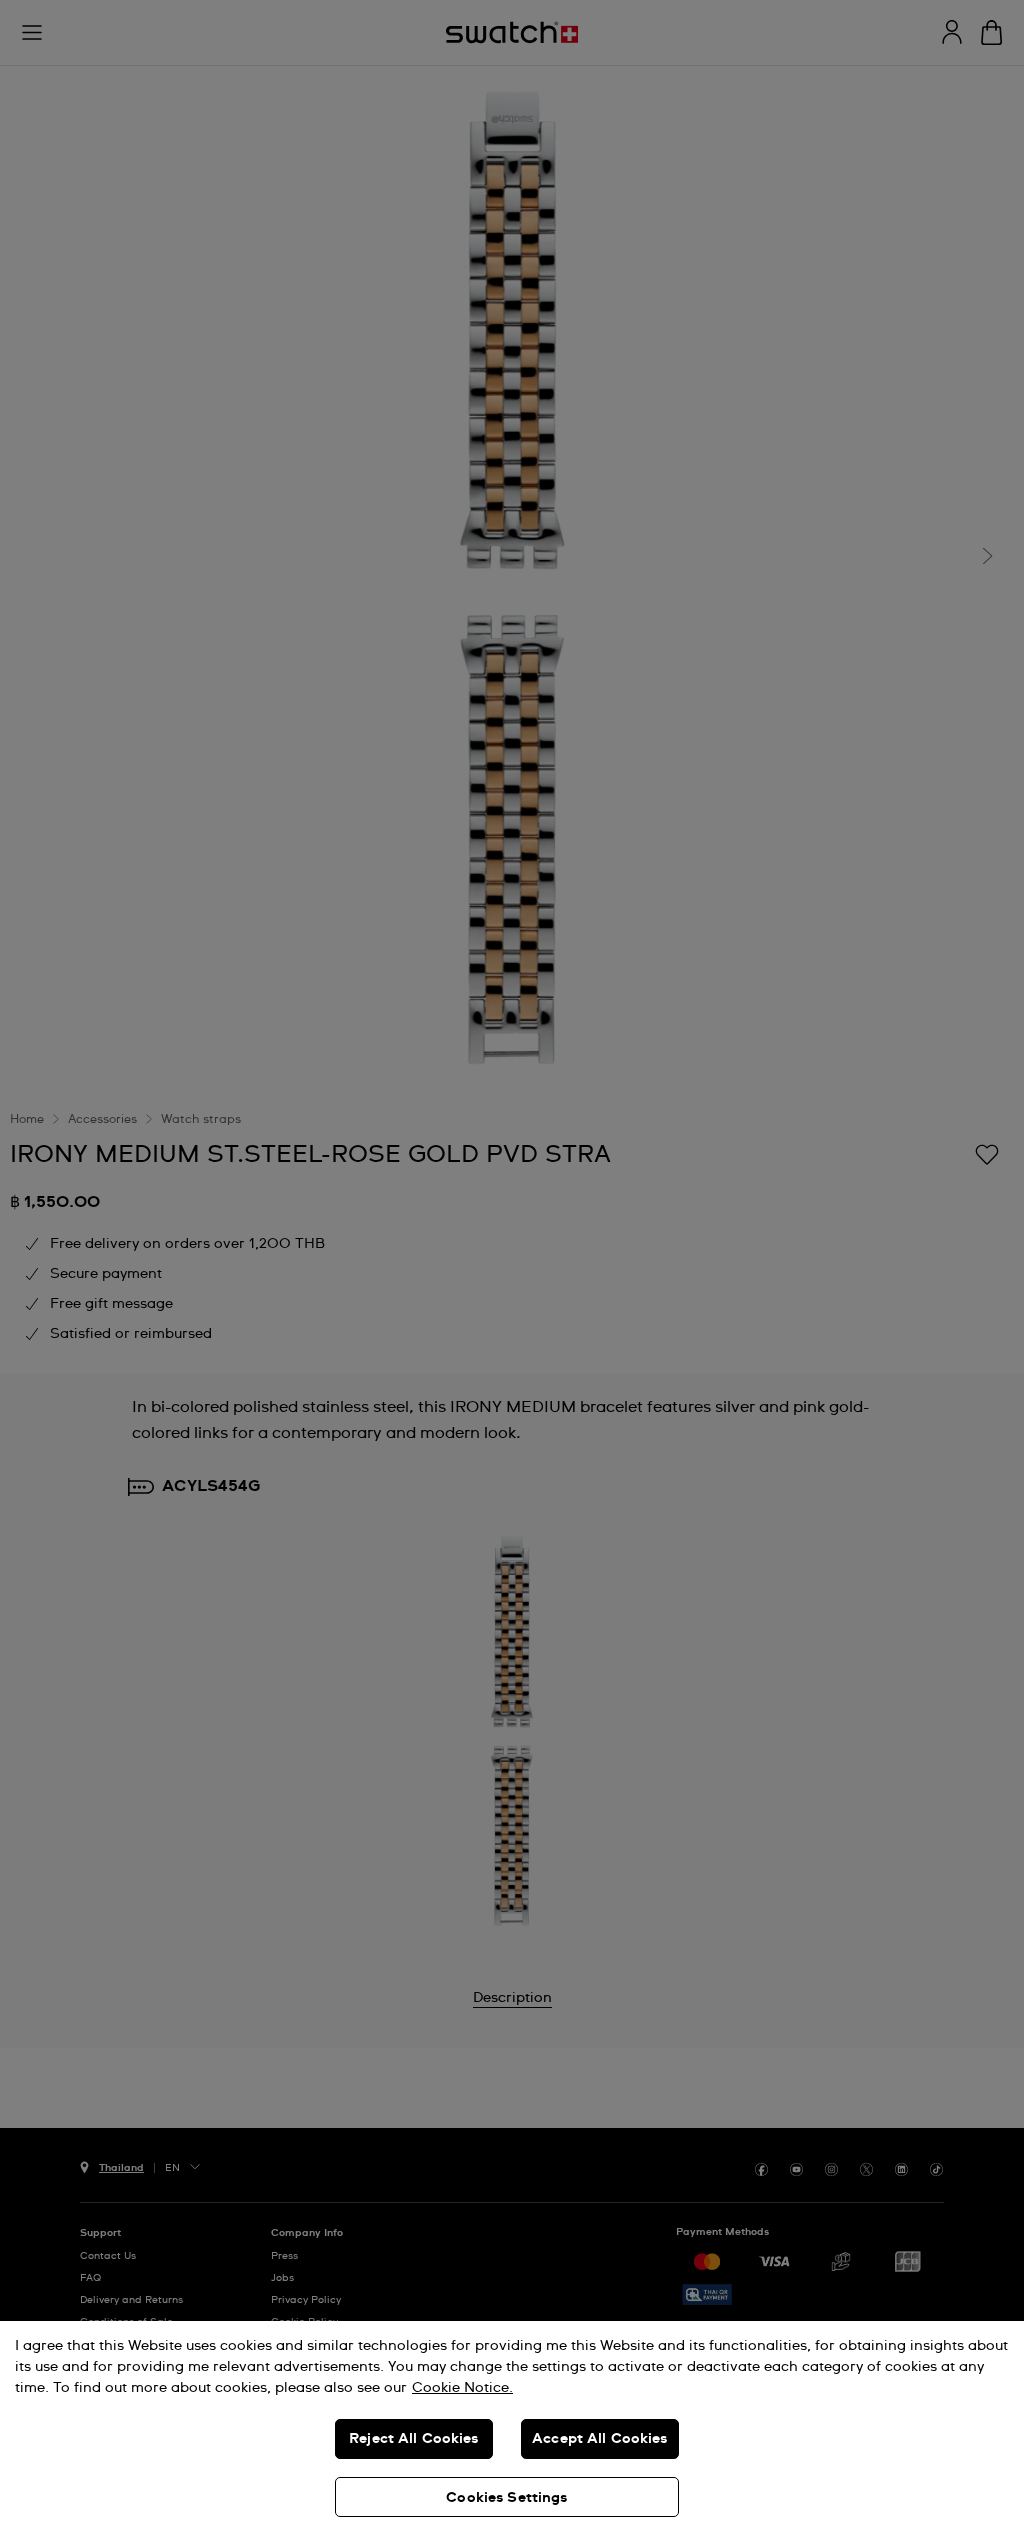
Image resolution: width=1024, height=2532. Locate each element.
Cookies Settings (506, 2498)
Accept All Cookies (600, 2439)
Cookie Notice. (462, 2388)
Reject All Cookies (414, 2439)
